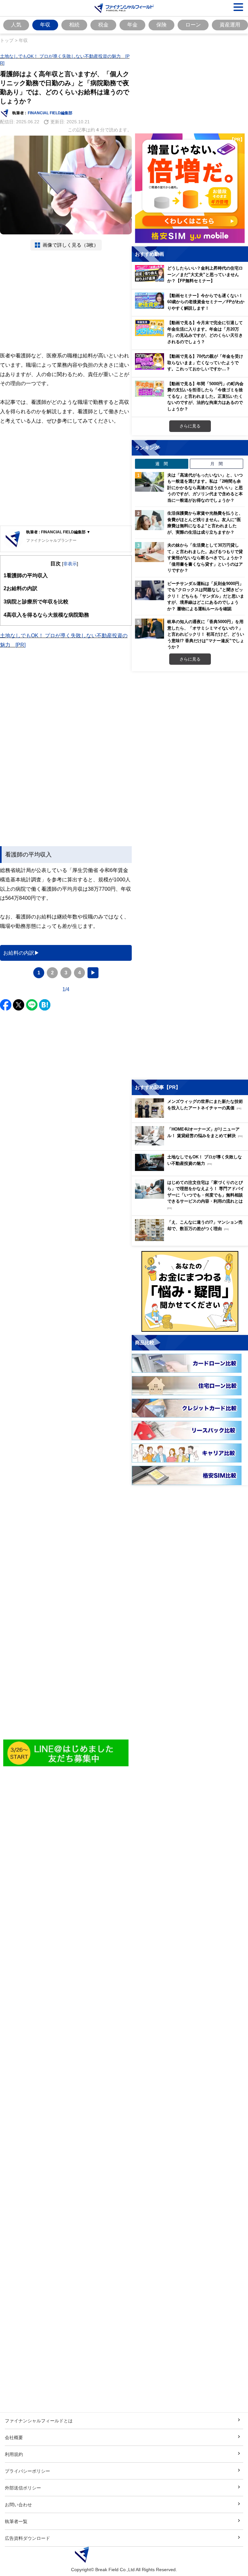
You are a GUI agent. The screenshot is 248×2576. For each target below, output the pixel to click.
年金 (132, 25)
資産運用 (230, 25)
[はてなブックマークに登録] (45, 1005)
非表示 (70, 564)
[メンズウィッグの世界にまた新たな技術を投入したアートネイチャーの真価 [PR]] (191, 1116)
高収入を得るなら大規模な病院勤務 (46, 615)
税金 (103, 25)
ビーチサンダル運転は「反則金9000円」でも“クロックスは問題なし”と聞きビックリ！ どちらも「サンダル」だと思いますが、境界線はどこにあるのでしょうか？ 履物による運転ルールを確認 (206, 596)
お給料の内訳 (21, 588)
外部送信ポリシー (23, 2488)
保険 (161, 25)
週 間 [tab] (162, 464)
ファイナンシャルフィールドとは (39, 2421)
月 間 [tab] (217, 464)
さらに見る (190, 426)
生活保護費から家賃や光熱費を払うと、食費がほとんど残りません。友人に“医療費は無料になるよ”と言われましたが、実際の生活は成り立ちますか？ (205, 523)
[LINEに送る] (32, 1005)
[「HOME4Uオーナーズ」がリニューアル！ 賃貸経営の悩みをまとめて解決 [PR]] (191, 1144)
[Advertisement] (66, 301)
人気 (16, 25)
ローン (193, 25)
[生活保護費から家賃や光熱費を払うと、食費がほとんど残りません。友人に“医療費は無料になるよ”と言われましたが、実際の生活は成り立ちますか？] (150, 520)
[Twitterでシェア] (19, 1005)
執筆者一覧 (16, 2521)
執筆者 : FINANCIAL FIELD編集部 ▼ (58, 532)
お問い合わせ (18, 2504)
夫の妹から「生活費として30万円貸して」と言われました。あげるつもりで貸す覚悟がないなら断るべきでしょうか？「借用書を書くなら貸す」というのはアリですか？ (205, 558)
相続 (74, 25)
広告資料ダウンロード (27, 2538)
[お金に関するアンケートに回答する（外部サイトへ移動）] (190, 1291)
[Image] (66, 1753)
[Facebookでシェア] (6, 1005)
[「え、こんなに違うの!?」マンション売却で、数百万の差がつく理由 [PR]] (191, 1239)
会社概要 (14, 2437)
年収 (45, 25)
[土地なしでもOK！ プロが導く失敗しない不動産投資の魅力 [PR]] (191, 1169)
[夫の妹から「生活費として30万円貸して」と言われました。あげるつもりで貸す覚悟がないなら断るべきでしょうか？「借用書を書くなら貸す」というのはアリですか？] (150, 552)
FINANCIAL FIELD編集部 (50, 113)
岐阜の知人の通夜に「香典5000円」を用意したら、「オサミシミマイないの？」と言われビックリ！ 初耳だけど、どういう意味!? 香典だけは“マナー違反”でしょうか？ (206, 634)
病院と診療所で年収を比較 (36, 601)
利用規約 (14, 2454)
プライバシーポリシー (27, 2471)
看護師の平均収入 (26, 575)
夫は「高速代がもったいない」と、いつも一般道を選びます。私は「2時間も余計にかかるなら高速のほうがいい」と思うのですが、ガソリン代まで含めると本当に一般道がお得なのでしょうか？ (205, 487)
